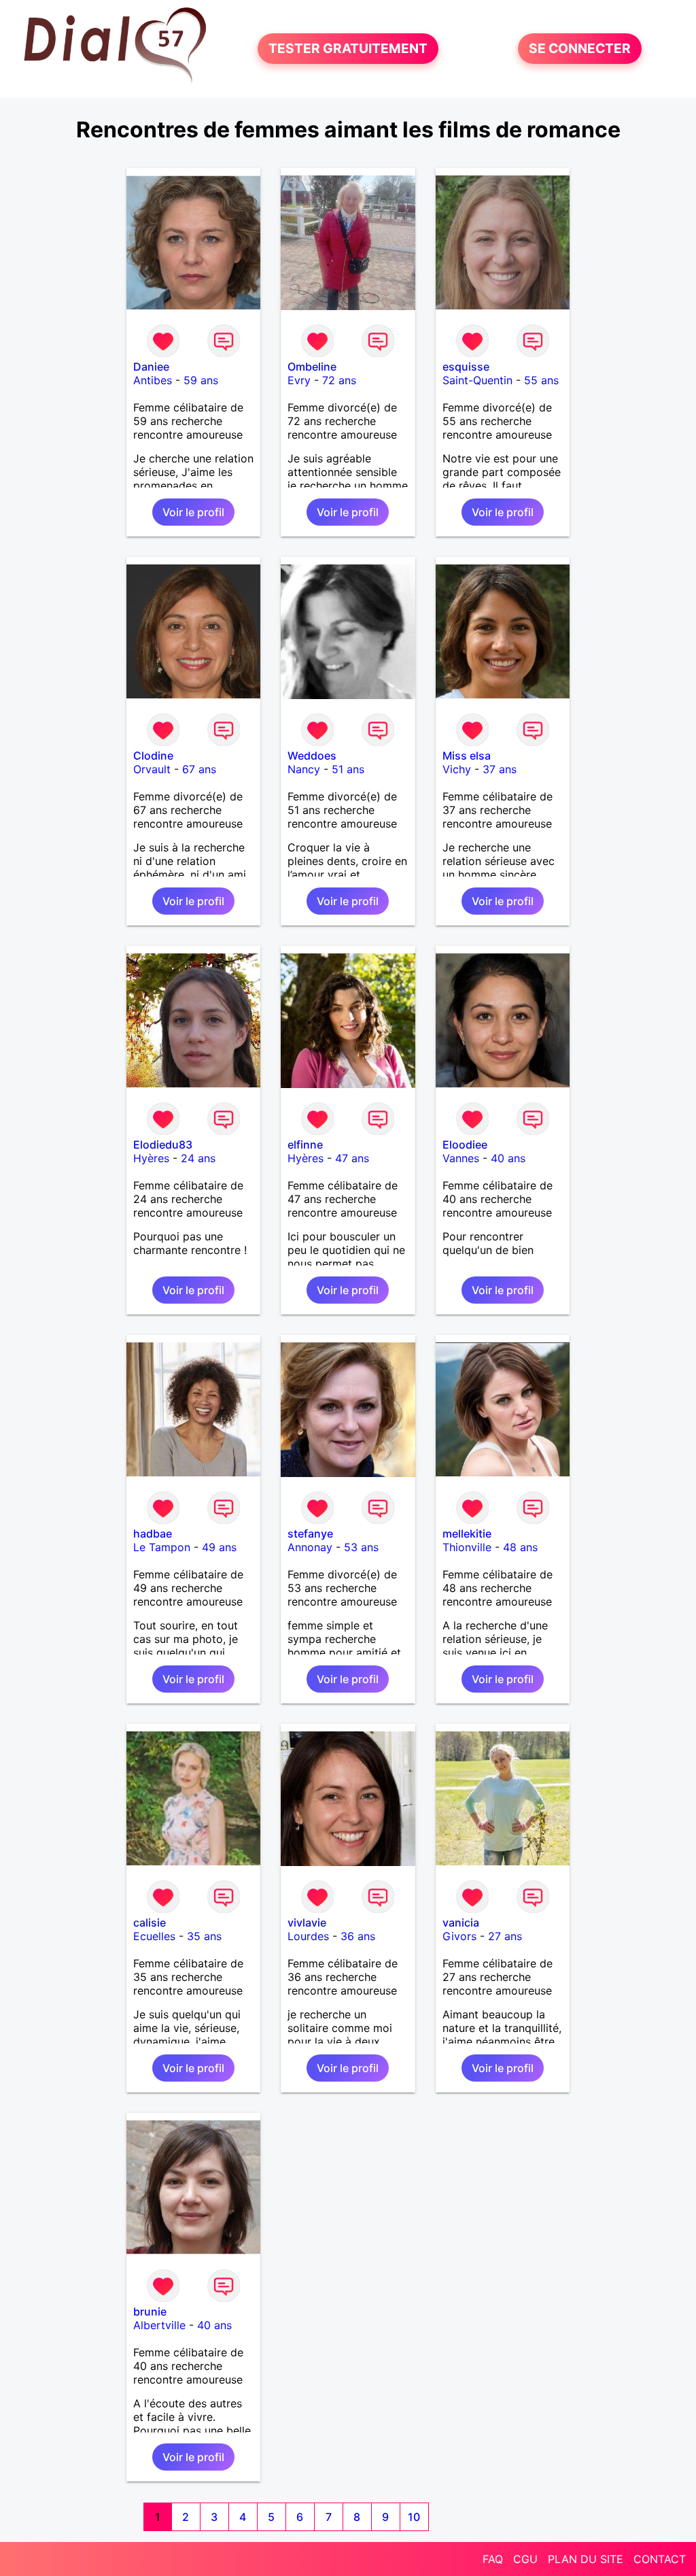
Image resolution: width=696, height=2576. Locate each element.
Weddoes (312, 756)
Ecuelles (154, 1936)
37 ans (500, 769)
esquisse (466, 367)
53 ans (361, 1547)
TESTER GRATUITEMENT (348, 49)
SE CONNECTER (580, 49)
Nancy (304, 769)
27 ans (505, 1936)
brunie (150, 2311)
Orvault (152, 769)
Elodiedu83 (163, 1145)
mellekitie (467, 1533)
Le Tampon (162, 1547)
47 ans (352, 1158)
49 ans (219, 1547)
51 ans (348, 769)
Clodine (153, 756)
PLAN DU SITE (586, 2559)
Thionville (467, 1547)
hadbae (153, 1533)
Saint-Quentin (477, 380)
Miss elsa (467, 756)
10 (414, 2517)
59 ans (201, 380)
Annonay (310, 1547)
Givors (459, 1936)
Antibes (153, 380)
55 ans (541, 380)
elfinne (305, 1145)
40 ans (508, 1158)
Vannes (461, 1158)
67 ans (199, 769)
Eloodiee (465, 1145)
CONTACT (660, 2559)
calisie (150, 1922)
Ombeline (312, 367)
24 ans (198, 1158)
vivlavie (307, 1922)
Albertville (159, 2325)
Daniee (151, 367)
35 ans (204, 1936)
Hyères (151, 1158)
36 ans (358, 1936)
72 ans (339, 380)
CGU (525, 2559)
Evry (299, 380)
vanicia (461, 1922)
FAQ (493, 2559)
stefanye (310, 1533)
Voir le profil (193, 512)
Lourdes (308, 1936)
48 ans (520, 1547)
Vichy (457, 769)
